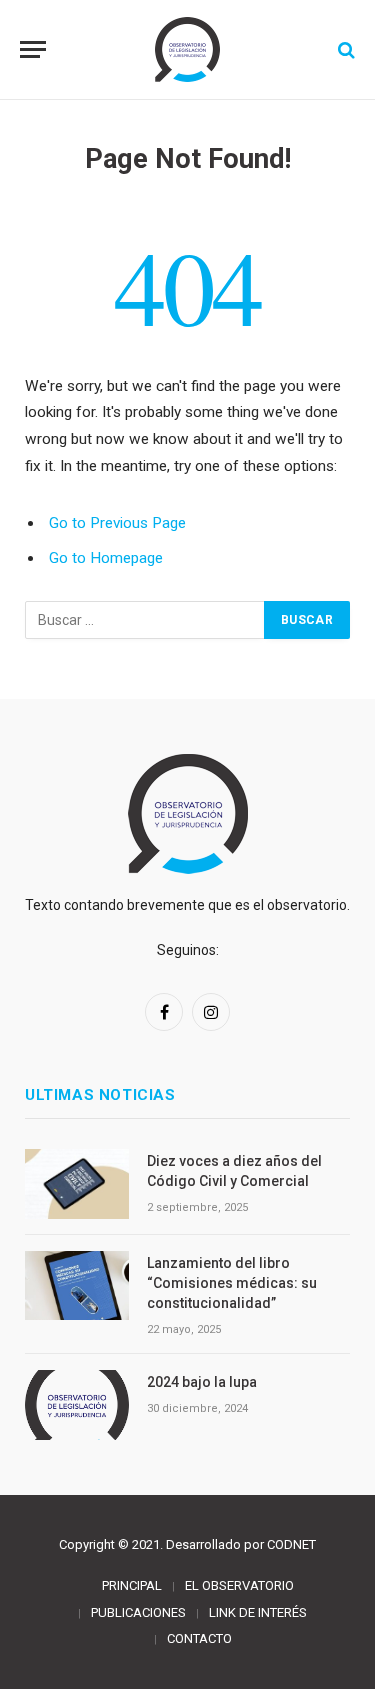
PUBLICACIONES (138, 1612)
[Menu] (33, 49)
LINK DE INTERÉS (258, 1612)
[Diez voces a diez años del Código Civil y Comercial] (77, 1183)
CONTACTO (199, 1638)
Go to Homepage (106, 558)
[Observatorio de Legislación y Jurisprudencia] (187, 49)
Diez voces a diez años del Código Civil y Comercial (234, 1171)
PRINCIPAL (132, 1585)
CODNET (291, 1544)
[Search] (344, 49)
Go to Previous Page (117, 523)
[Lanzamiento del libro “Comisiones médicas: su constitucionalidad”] (77, 1285)
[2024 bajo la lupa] (77, 1404)
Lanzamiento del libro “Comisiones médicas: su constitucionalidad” (232, 1283)
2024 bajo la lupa (202, 1382)
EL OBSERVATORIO (239, 1585)
